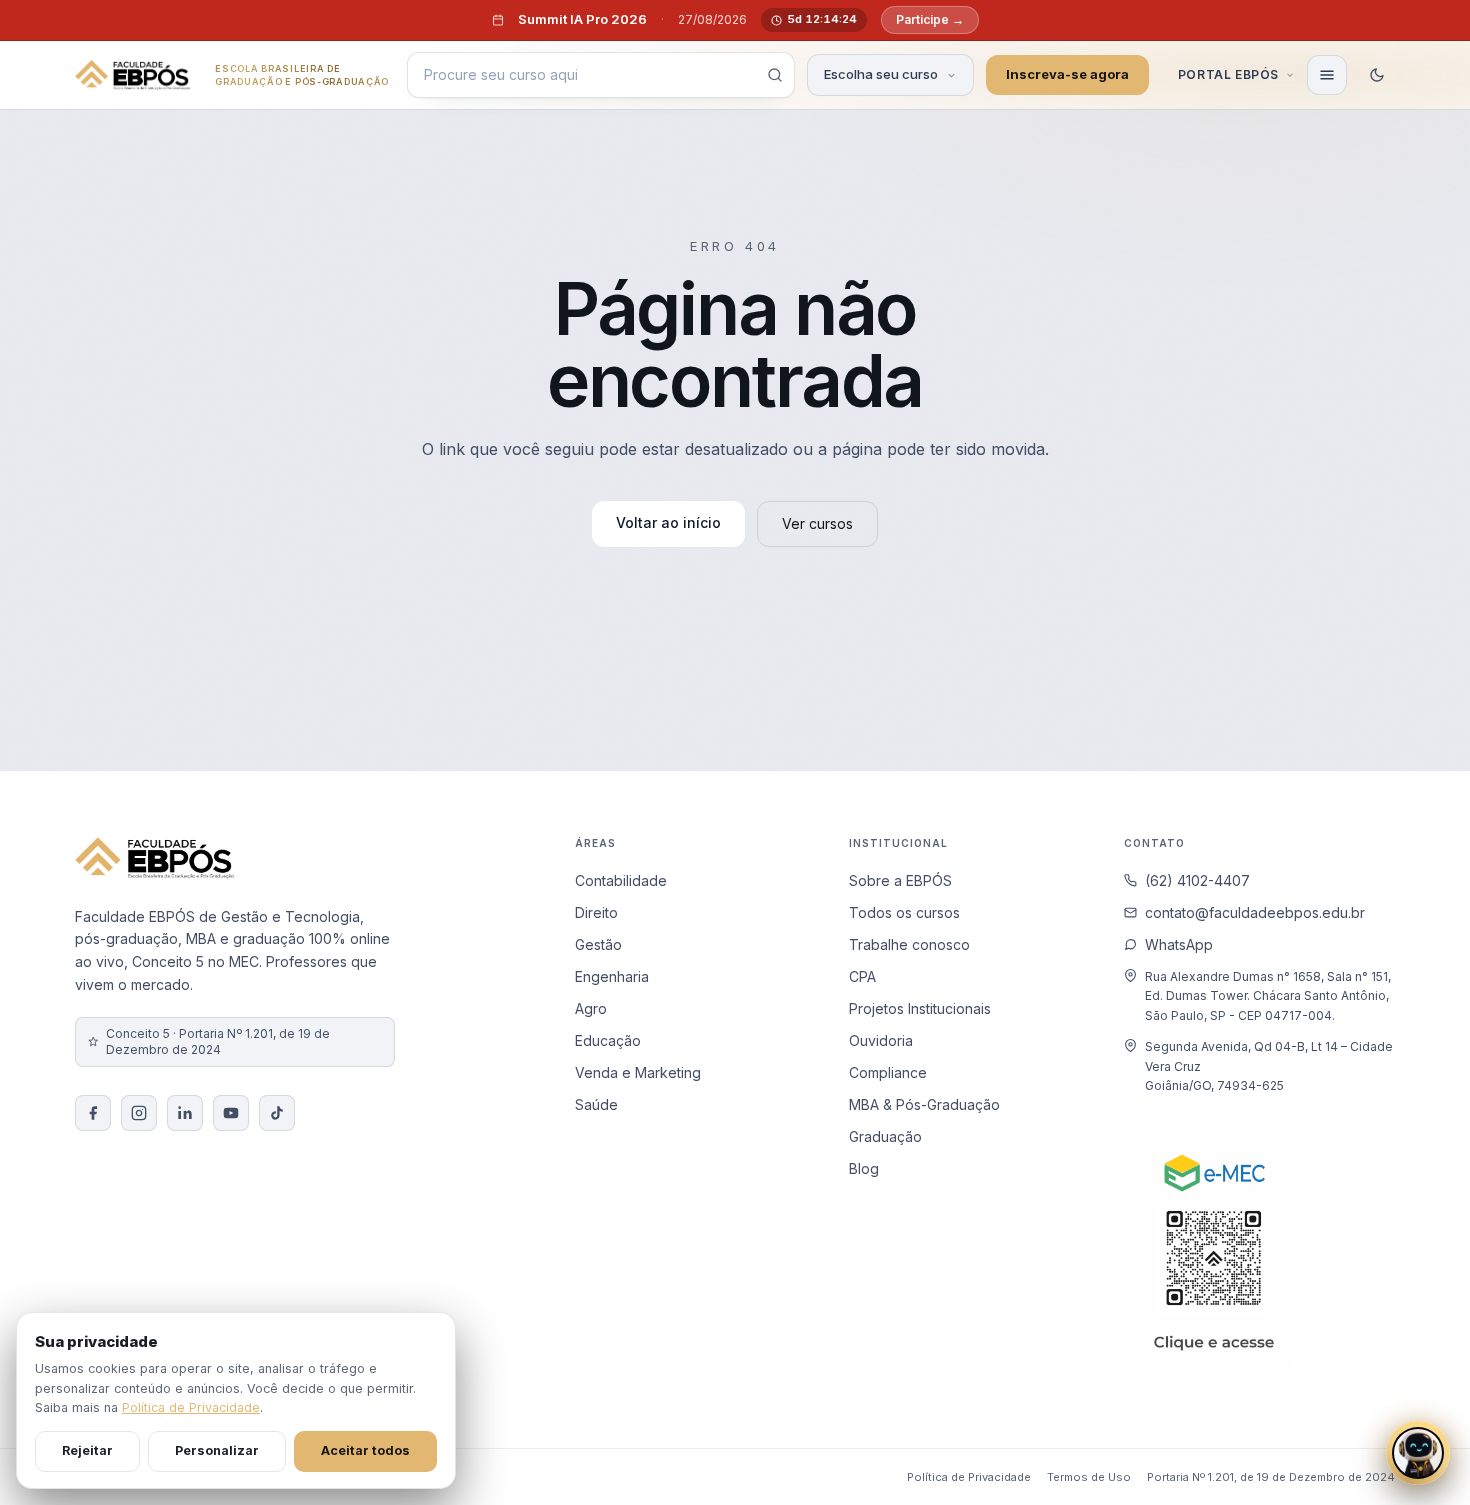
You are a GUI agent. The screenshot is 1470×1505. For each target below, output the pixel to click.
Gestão (598, 944)
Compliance (888, 1072)
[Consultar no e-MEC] (1214, 1253)
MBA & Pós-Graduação (924, 1104)
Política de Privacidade (969, 1477)
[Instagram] (139, 1113)
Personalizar (217, 1450)
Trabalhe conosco (909, 944)
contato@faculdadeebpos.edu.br (1255, 912)
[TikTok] (277, 1113)
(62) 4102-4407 (1197, 880)
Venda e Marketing (638, 1072)
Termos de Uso (1089, 1477)
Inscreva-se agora (1067, 74)
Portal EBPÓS (1228, 74)
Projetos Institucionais (920, 1008)
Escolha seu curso (881, 74)
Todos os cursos (904, 912)
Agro (591, 1008)
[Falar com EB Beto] (1418, 1453)
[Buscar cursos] (775, 75)
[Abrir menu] (1327, 75)
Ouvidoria (881, 1040)
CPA (862, 976)
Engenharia (612, 976)
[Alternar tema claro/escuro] (1377, 75)
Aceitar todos (365, 1450)
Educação (608, 1040)
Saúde (596, 1104)
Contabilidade (621, 880)
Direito (596, 912)
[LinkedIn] (185, 1113)
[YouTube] (231, 1113)
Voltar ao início (668, 522)
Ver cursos (817, 523)
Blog (864, 1168)
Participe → (929, 19)
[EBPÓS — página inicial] (133, 75)
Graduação (885, 1136)
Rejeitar (87, 1450)
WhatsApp (1179, 944)
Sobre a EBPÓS (900, 880)
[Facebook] (93, 1113)
